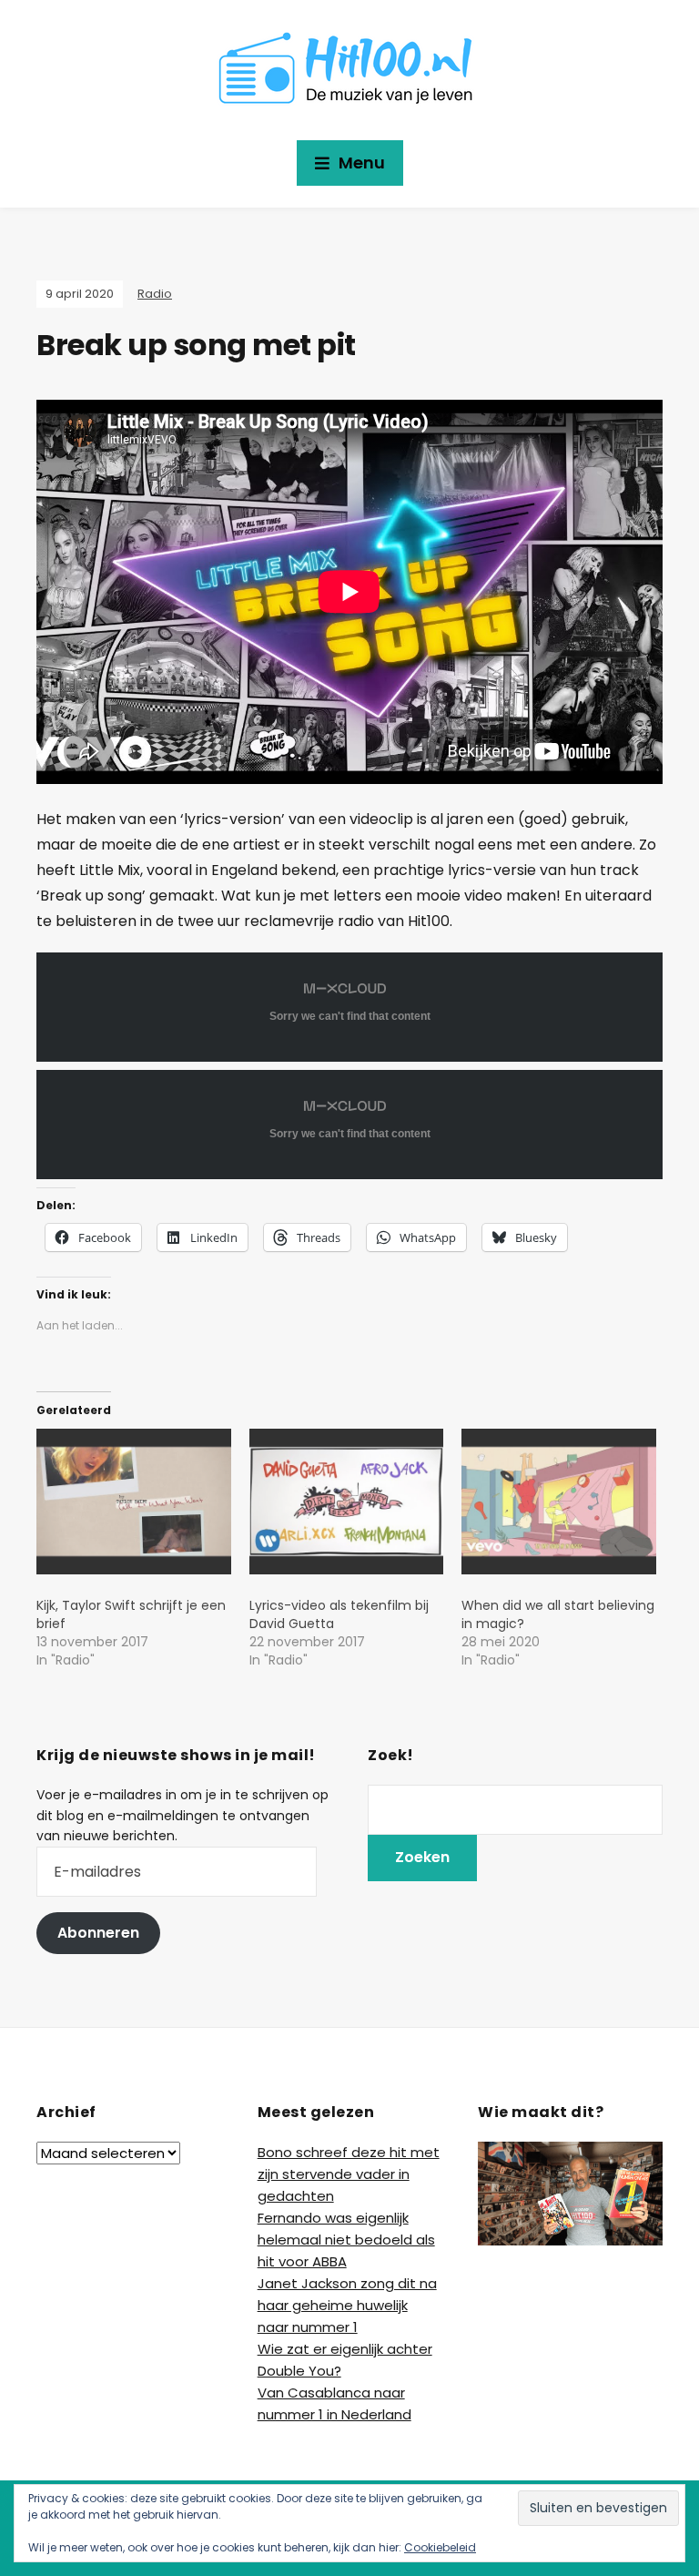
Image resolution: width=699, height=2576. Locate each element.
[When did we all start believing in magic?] (559, 1502)
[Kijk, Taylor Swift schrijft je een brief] (134, 1502)
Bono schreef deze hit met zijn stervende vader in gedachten (349, 2174)
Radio (155, 294)
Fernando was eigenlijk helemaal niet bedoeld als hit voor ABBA (346, 2240)
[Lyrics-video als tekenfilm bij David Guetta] (347, 1502)
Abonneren (98, 1933)
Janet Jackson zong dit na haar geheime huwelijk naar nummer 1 (347, 2305)
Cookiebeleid (440, 2547)
